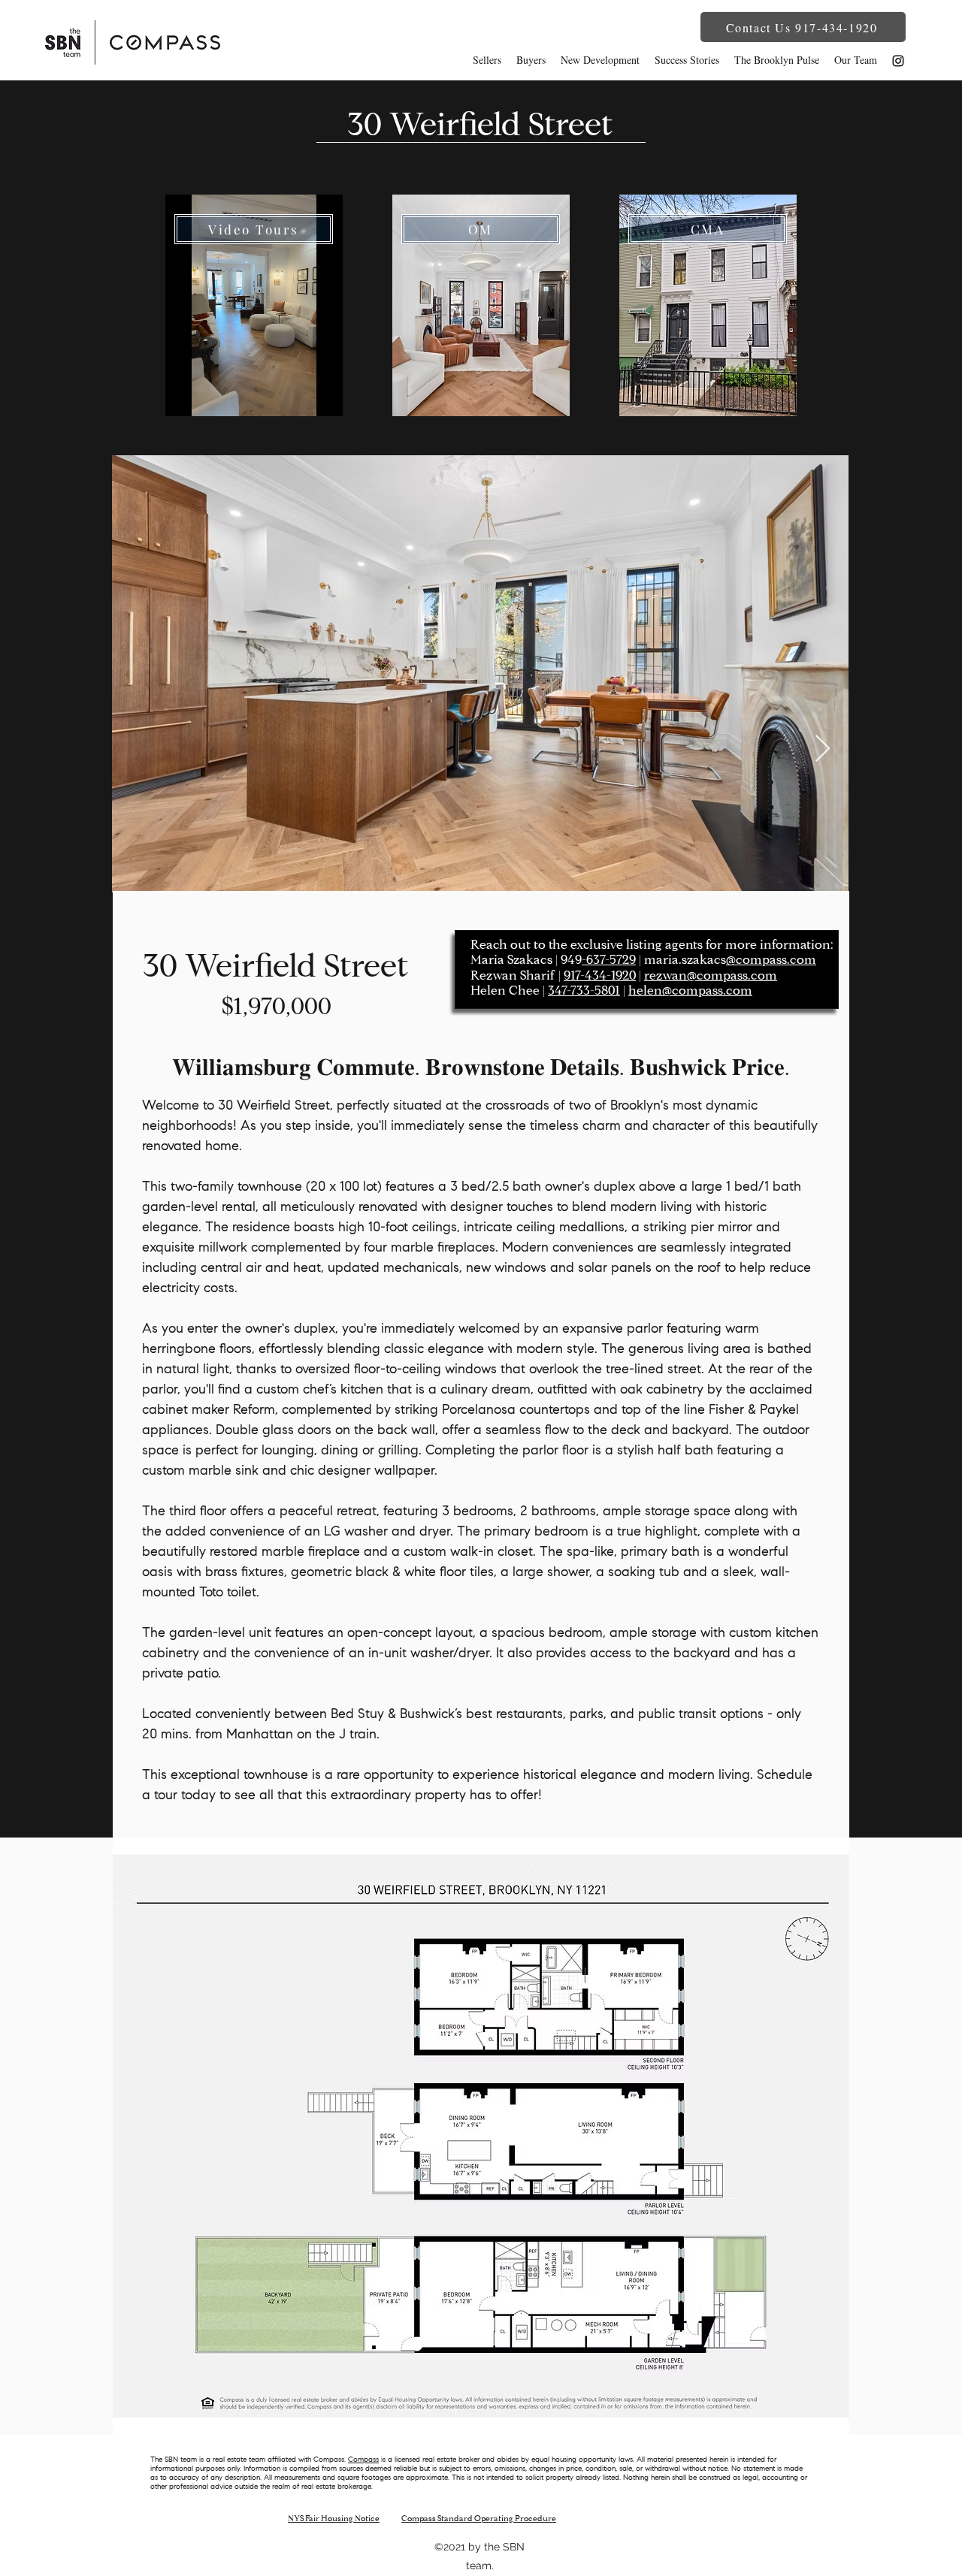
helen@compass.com (690, 991)
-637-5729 (609, 960)
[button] (803, 27)
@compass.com (771, 960)
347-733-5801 (584, 991)
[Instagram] (898, 61)
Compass (363, 2460)
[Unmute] (210, 396)
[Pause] (185, 396)
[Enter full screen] (336, 396)
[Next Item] (823, 749)
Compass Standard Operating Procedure (479, 2519)
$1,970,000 (277, 1008)
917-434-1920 (600, 976)
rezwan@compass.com (711, 976)
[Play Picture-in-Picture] (310, 396)
